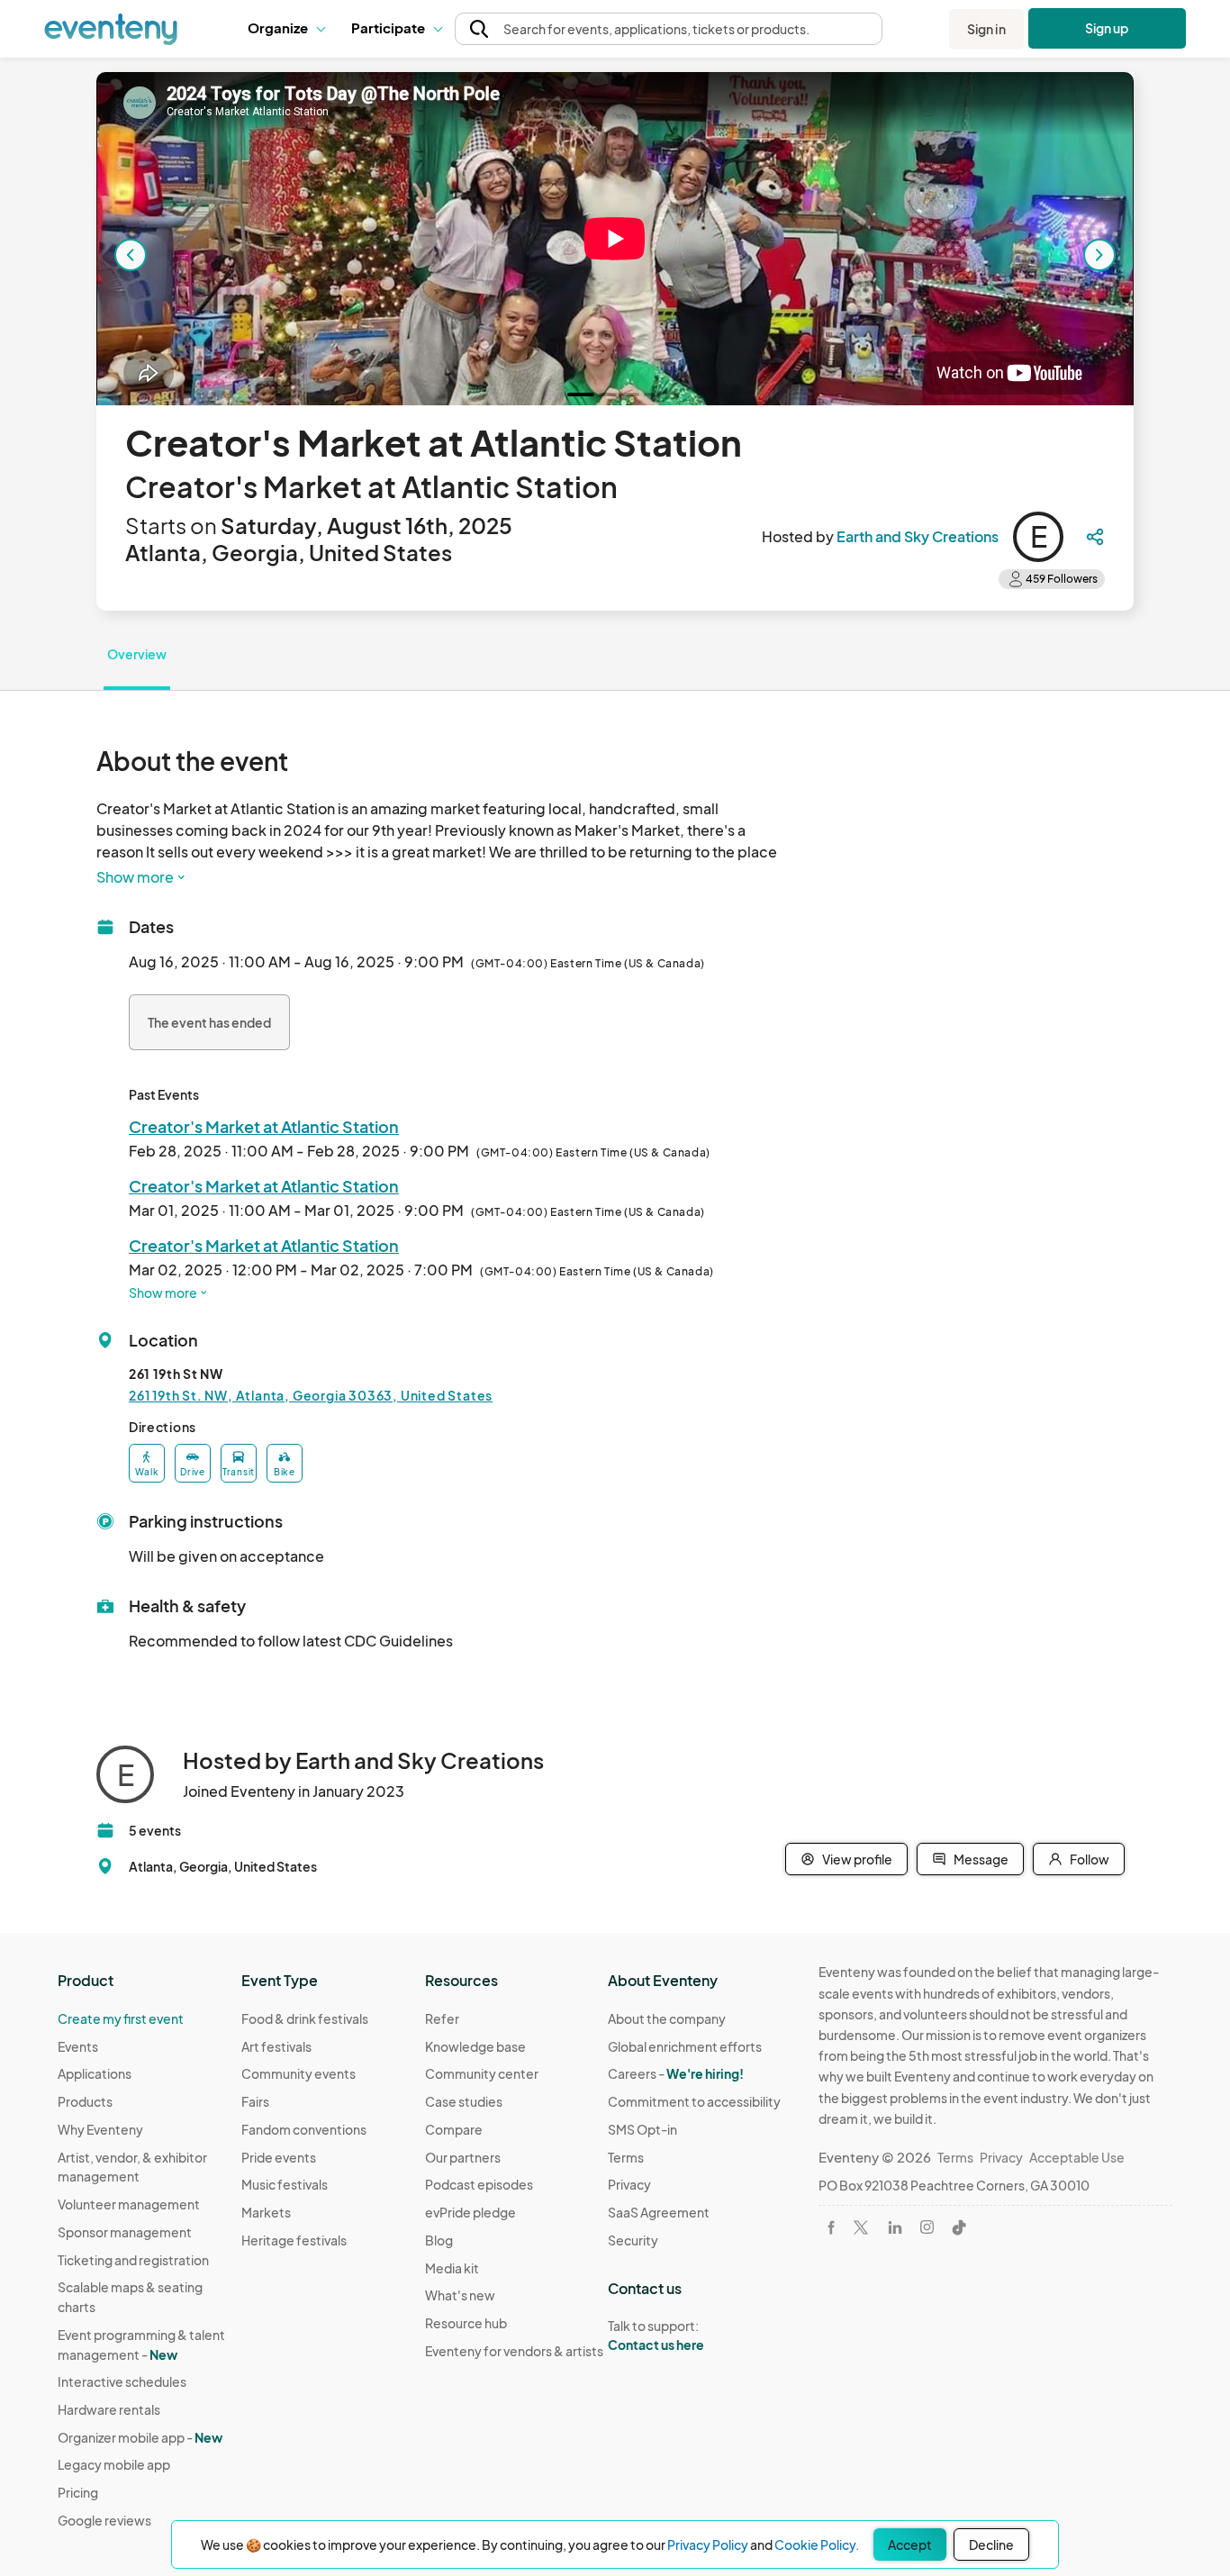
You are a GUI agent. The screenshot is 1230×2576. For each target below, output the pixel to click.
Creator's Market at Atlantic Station (264, 1126)
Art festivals (276, 2046)
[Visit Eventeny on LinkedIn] (895, 2227)
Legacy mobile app (114, 2464)
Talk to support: (656, 2335)
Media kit (452, 2268)
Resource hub (466, 2323)
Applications (95, 2073)
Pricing (78, 2492)
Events (78, 2046)
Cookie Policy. (817, 2544)
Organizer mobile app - (140, 2437)
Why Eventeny (100, 2129)
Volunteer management (129, 2204)
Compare (454, 2129)
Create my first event (121, 2018)
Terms (626, 2157)
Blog (439, 2240)
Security (633, 2240)
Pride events (279, 2157)
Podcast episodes (479, 2184)
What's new (460, 2295)
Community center (482, 2073)
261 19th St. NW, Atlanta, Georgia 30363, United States (311, 1395)
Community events (298, 2073)
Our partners (463, 2157)
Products (85, 2101)
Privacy (629, 2184)
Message (981, 1859)
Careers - (676, 2073)
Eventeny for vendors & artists (514, 2351)
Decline (991, 2544)
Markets (266, 2212)
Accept (910, 2544)
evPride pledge (470, 2212)
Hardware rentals (109, 2409)
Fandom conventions (304, 2129)
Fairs (255, 2101)
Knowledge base (475, 2046)
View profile (857, 1859)
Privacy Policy (708, 2544)
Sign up (1107, 28)
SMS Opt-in (642, 2129)
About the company (667, 2018)
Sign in (986, 29)
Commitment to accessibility (694, 2101)
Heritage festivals (294, 2240)
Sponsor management (125, 2232)
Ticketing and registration (133, 2260)
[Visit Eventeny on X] (861, 2227)
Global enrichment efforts (685, 2046)
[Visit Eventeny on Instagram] (927, 2227)
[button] (286, 29)
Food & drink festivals (305, 2018)
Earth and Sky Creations (918, 536)
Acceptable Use (1077, 2157)
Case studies (464, 2101)
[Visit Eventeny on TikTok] (959, 2227)
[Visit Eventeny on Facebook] (831, 2227)
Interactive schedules (122, 2381)
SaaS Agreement (659, 2212)
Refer (442, 2018)
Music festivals (285, 2184)
